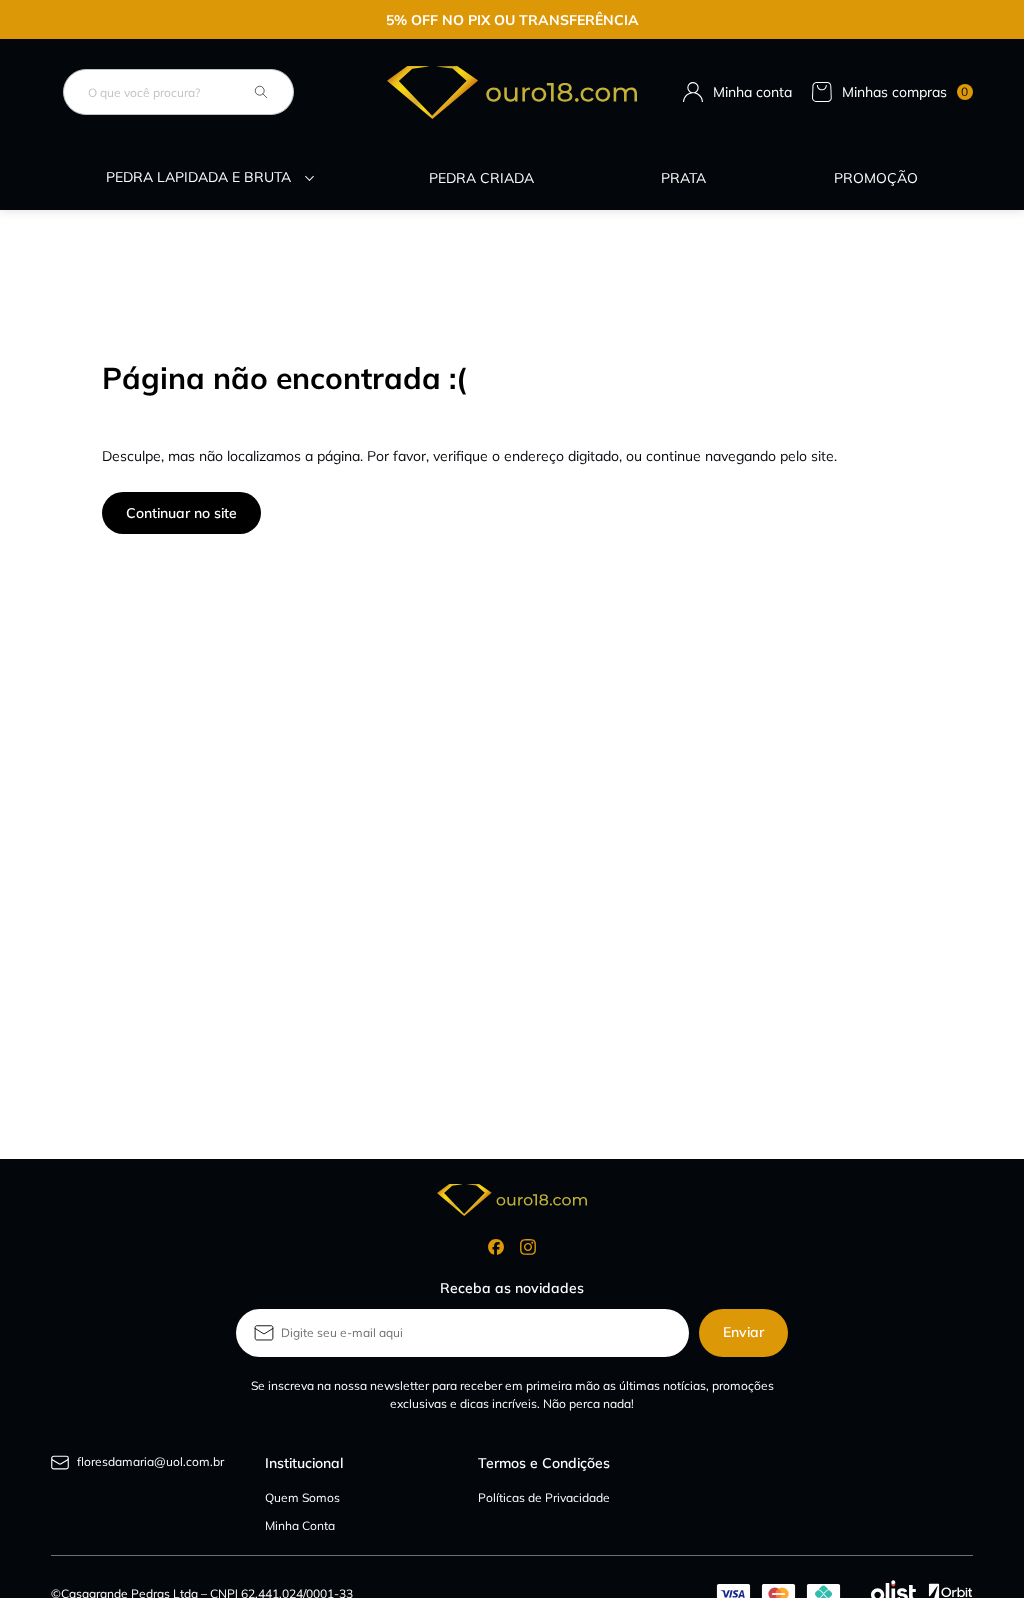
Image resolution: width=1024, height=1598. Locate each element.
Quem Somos (302, 1497)
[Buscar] (261, 92)
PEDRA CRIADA (481, 178)
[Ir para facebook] (496, 1247)
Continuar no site (181, 513)
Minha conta (752, 92)
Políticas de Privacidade (544, 1497)
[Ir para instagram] (528, 1247)
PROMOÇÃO (876, 178)
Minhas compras (905, 92)
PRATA (683, 178)
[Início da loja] (512, 92)
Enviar (743, 1332)
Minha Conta (300, 1525)
